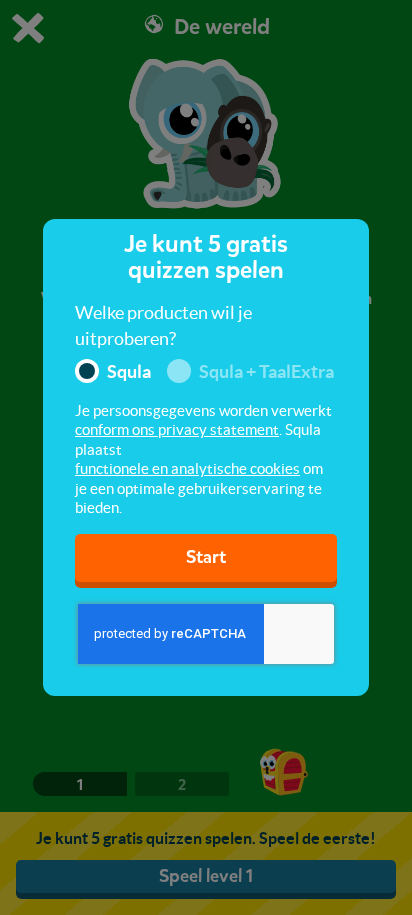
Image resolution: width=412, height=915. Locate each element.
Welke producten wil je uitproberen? (163, 325)
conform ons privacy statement (177, 429)
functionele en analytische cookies (187, 468)
